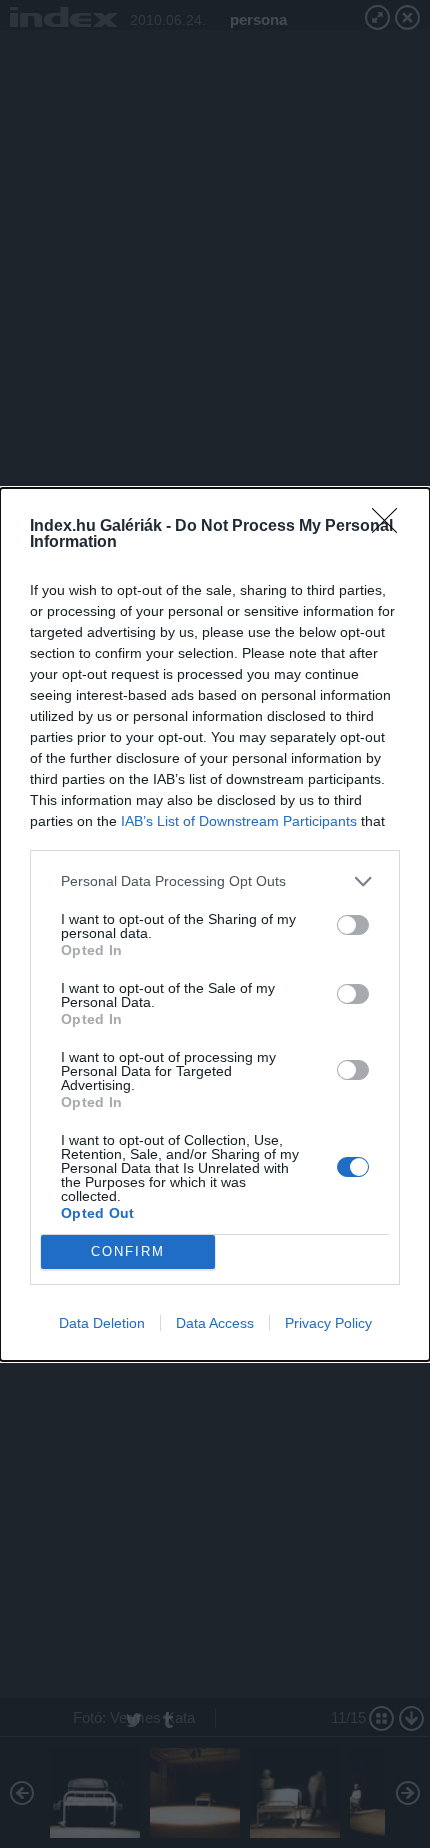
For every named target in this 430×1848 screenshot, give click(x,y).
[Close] (391, 527)
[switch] (353, 925)
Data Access (215, 1323)
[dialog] (215, 924)
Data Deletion (102, 1323)
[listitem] (215, 881)
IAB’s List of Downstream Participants (239, 821)
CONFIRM (128, 1251)
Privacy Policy (328, 1323)
